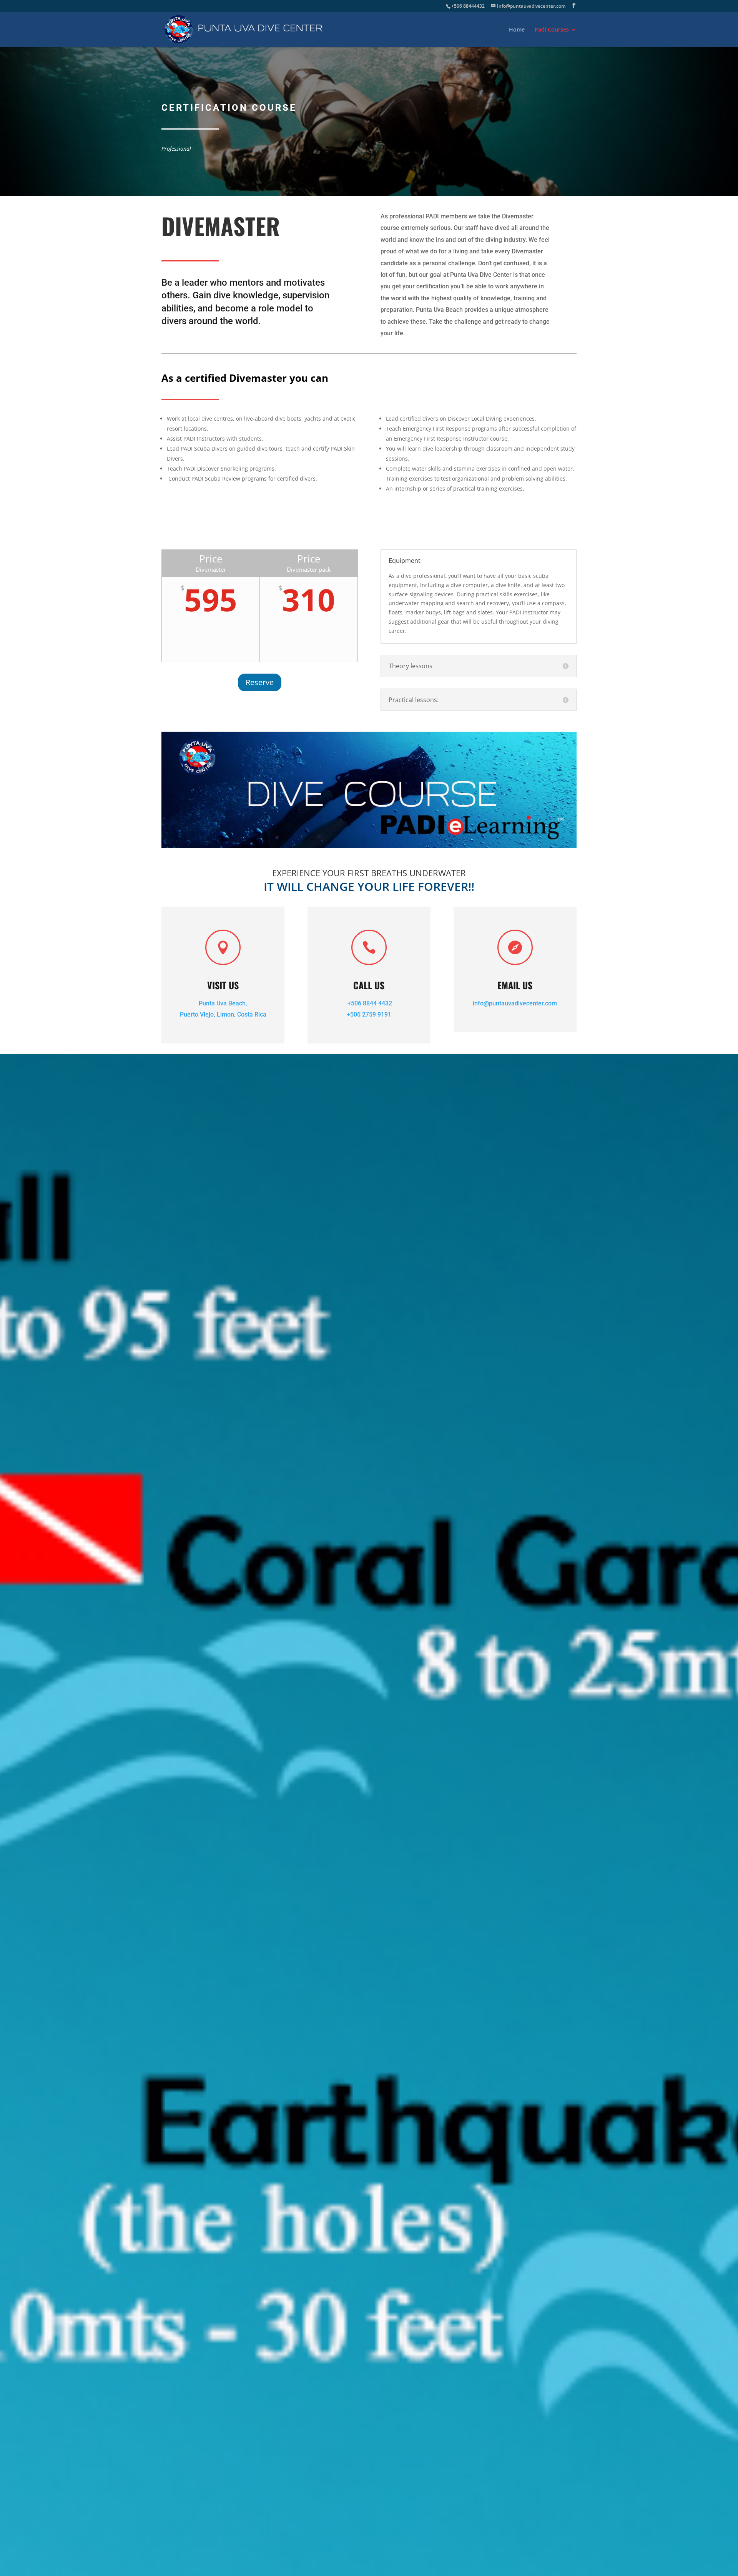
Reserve (260, 682)
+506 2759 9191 (369, 1014)
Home (517, 30)
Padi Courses (552, 30)
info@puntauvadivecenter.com (515, 1003)
